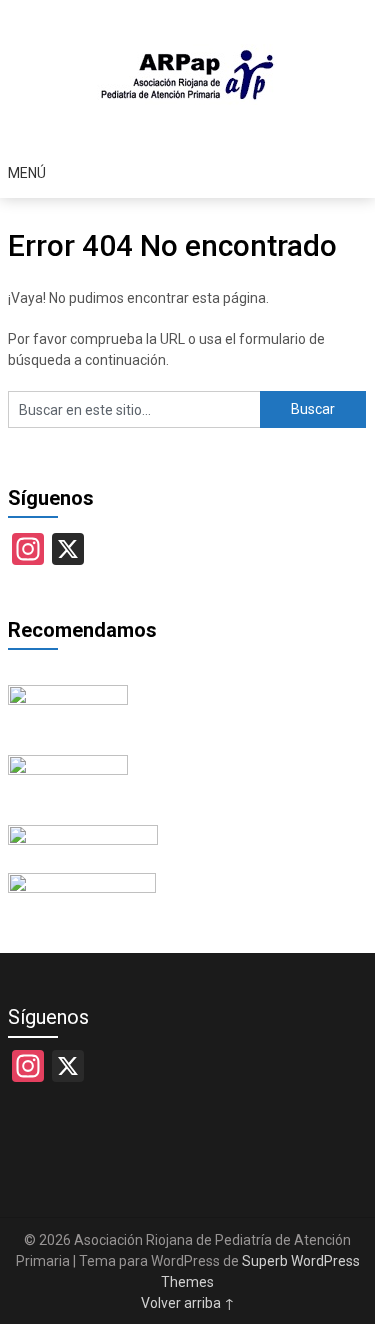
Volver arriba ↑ (188, 1303)
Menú (27, 173)
